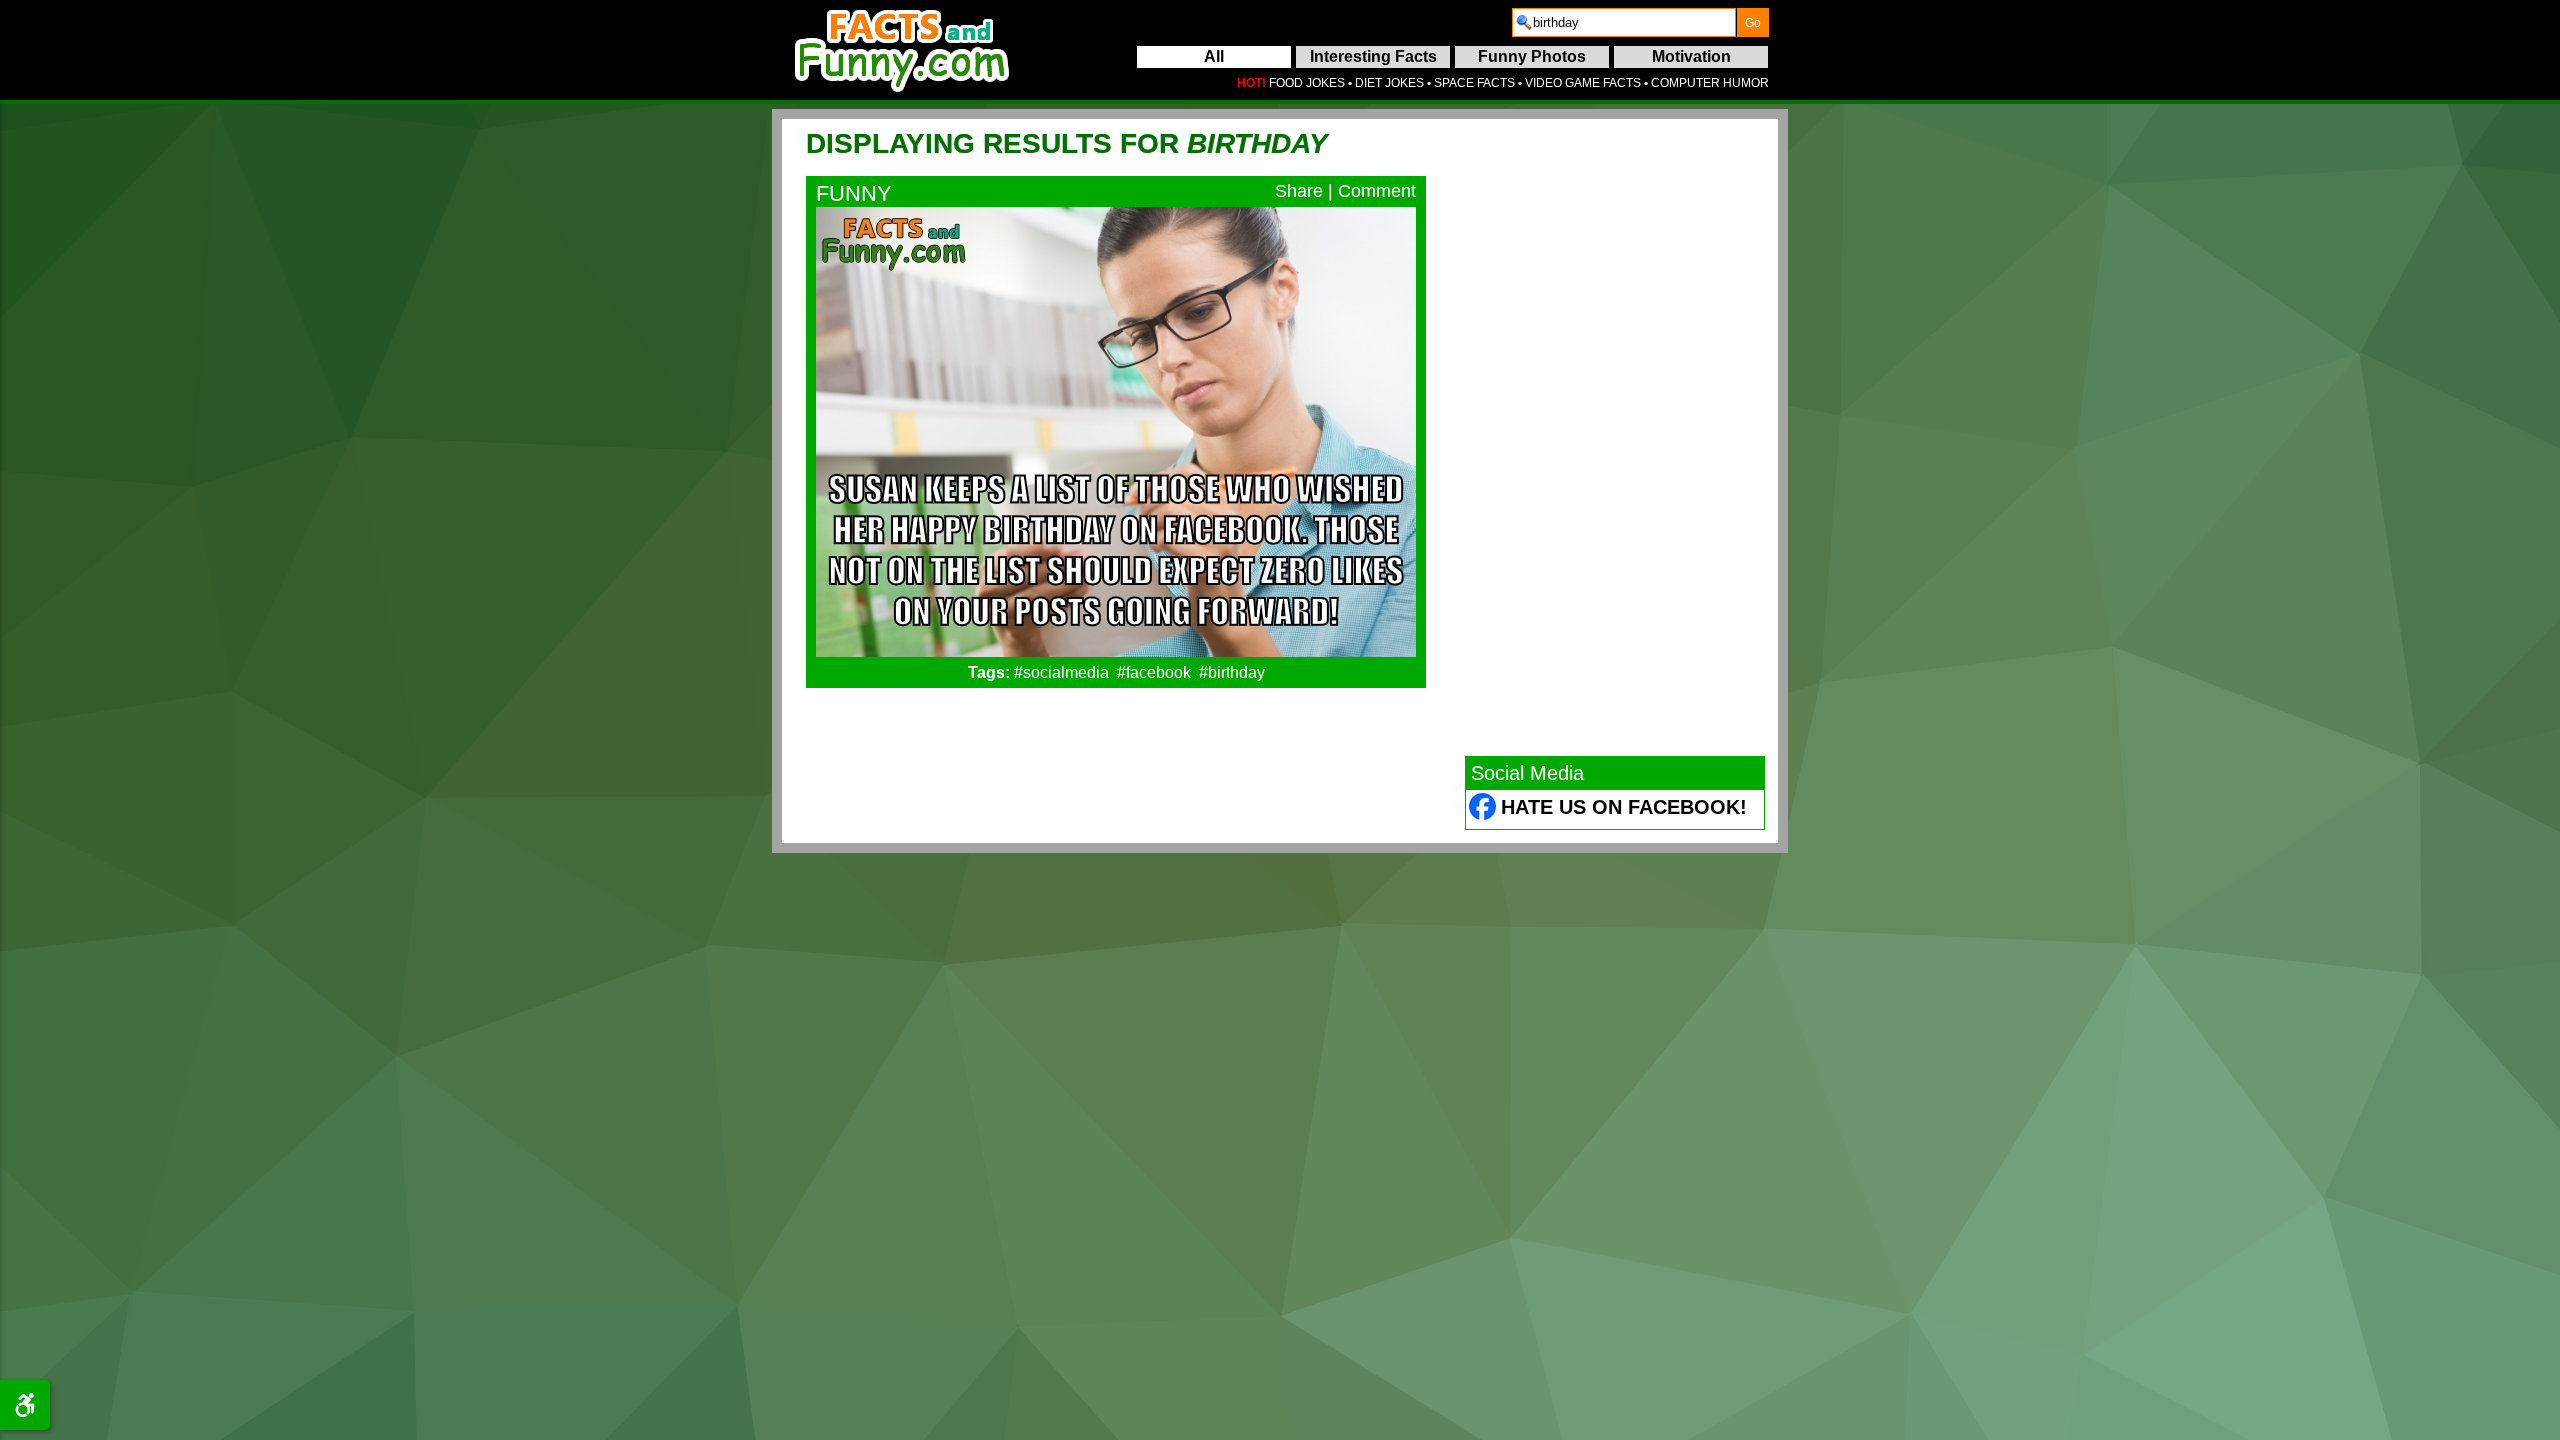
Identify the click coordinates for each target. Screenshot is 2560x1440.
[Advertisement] (1615, 437)
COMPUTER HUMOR (1710, 83)
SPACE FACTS (1474, 83)
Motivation (1691, 56)
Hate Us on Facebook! (1624, 807)
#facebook (1154, 672)
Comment (1377, 191)
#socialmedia (1061, 672)
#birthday (1232, 672)
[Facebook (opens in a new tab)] (1483, 809)
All (1214, 56)
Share (1299, 191)
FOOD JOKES (1307, 83)
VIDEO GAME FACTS (1583, 83)
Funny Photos (1532, 56)
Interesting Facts (1373, 56)
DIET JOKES (1389, 83)
